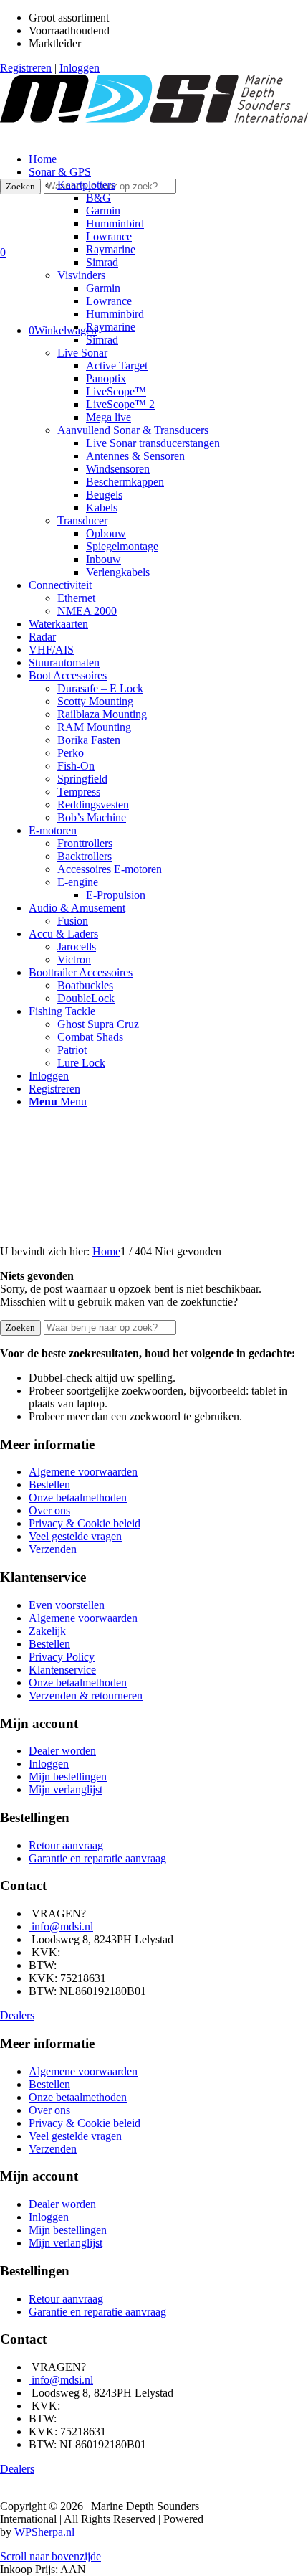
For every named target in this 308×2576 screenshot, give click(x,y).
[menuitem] (168, 372)
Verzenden (53, 1549)
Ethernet (76, 598)
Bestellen (49, 1485)
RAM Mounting (94, 727)
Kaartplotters (86, 185)
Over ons (49, 1510)
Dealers (17, 2015)
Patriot (72, 1050)
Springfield (82, 779)
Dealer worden (62, 1751)
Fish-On (76, 766)
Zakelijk (47, 1631)
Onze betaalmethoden (78, 1497)
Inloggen (80, 68)
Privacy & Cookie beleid (85, 1523)
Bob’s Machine (92, 817)
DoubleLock (86, 998)
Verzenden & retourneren (86, 1695)
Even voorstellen (67, 1605)
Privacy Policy (62, 1657)
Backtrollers (85, 856)
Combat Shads (90, 1037)
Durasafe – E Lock (100, 688)
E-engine (78, 882)
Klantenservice (62, 1670)
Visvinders (81, 275)
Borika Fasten (89, 740)
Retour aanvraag (66, 1845)
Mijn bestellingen (68, 1777)
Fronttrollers (85, 843)
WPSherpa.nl (44, 2532)
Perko (71, 753)
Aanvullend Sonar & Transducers (133, 430)
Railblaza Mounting (102, 714)
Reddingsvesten (93, 805)
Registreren (26, 68)
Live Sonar (82, 353)
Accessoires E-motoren (110, 869)
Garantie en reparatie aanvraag (97, 1858)
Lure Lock (81, 1063)
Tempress (79, 792)
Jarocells (77, 947)
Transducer (82, 520)
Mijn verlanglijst (66, 1789)
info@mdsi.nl (62, 1926)
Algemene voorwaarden (83, 1472)
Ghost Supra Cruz (98, 1024)
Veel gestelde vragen (75, 1536)
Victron (74, 959)
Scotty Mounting (95, 701)
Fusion (73, 921)
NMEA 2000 (87, 611)
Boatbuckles (85, 985)
